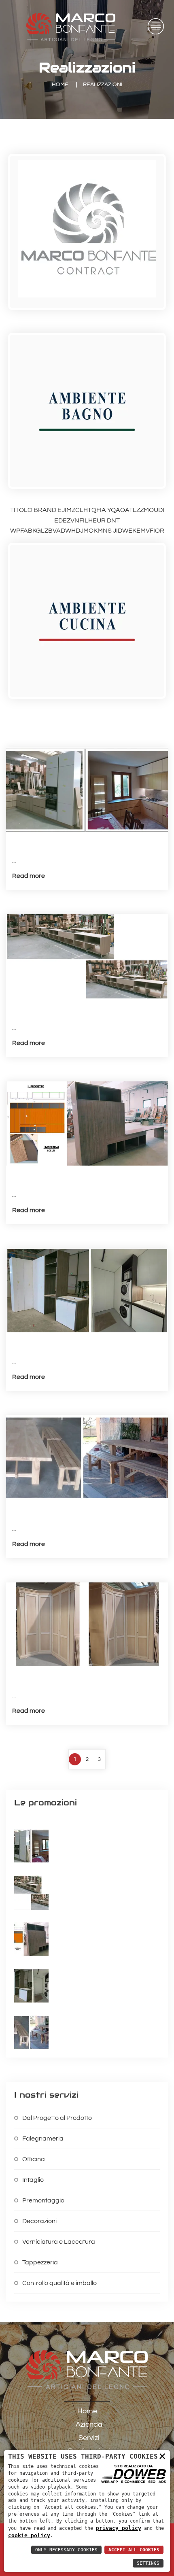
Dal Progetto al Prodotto (57, 2118)
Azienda (89, 2424)
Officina (34, 2159)
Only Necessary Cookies (66, 2550)
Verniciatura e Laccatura (59, 2242)
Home (60, 85)
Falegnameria (43, 2139)
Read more (29, 876)
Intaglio (33, 2180)
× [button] (162, 2456)
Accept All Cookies (134, 2550)
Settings (148, 2563)
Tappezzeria (40, 2262)
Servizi (89, 2438)
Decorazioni (39, 2221)
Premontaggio (43, 2200)
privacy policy (119, 2528)
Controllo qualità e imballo (59, 2283)
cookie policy (29, 2535)
